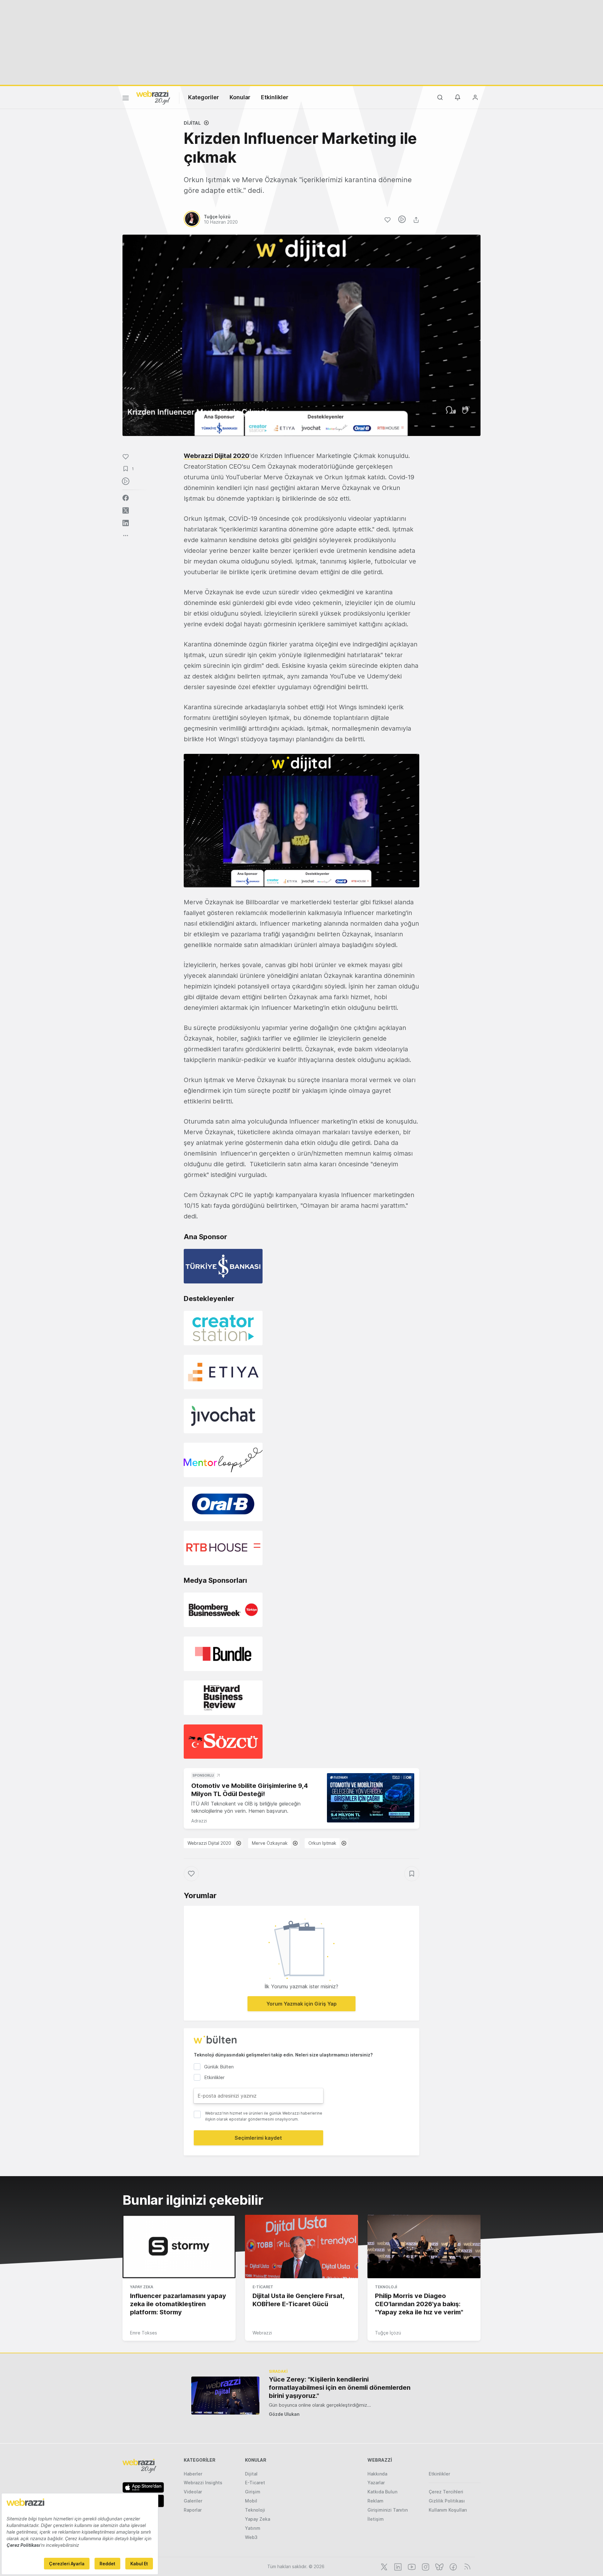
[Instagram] (425, 2566)
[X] (383, 2566)
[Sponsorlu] (371, 1798)
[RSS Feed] (466, 2566)
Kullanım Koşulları (448, 2510)
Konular (240, 97)
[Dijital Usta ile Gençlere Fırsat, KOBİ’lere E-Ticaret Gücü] (301, 2247)
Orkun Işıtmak (322, 1843)
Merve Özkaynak (270, 1843)
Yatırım (253, 2528)
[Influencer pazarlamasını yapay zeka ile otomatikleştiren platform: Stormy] (179, 2247)
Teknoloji (386, 2287)
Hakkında (377, 2474)
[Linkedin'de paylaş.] (126, 523)
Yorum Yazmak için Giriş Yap (301, 2004)
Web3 (251, 2537)
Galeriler (193, 2501)
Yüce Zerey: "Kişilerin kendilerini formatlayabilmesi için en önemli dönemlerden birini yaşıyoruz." (340, 2388)
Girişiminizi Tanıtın (388, 2510)
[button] (301, 820)
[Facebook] (453, 2566)
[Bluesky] (439, 2566)
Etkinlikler (275, 97)
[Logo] (153, 97)
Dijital (192, 123)
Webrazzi (262, 2333)
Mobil (251, 2501)
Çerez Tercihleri (446, 2492)
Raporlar (193, 2510)
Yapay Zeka (142, 2287)
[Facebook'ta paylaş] (126, 498)
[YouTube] (411, 2566)
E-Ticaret (263, 2287)
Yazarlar (376, 2483)
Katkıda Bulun (382, 2492)
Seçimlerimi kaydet (258, 2138)
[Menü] (126, 99)
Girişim (253, 2492)
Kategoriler (204, 97)
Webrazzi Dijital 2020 (217, 456)
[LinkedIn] (397, 2566)
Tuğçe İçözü (388, 2333)
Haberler (193, 2474)
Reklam (375, 2501)
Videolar (193, 2492)
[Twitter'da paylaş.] (126, 510)
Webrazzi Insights (203, 2483)
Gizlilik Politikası (447, 2501)
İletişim (376, 2519)
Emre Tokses (144, 2333)
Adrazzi (199, 1821)
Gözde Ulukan (284, 2414)
